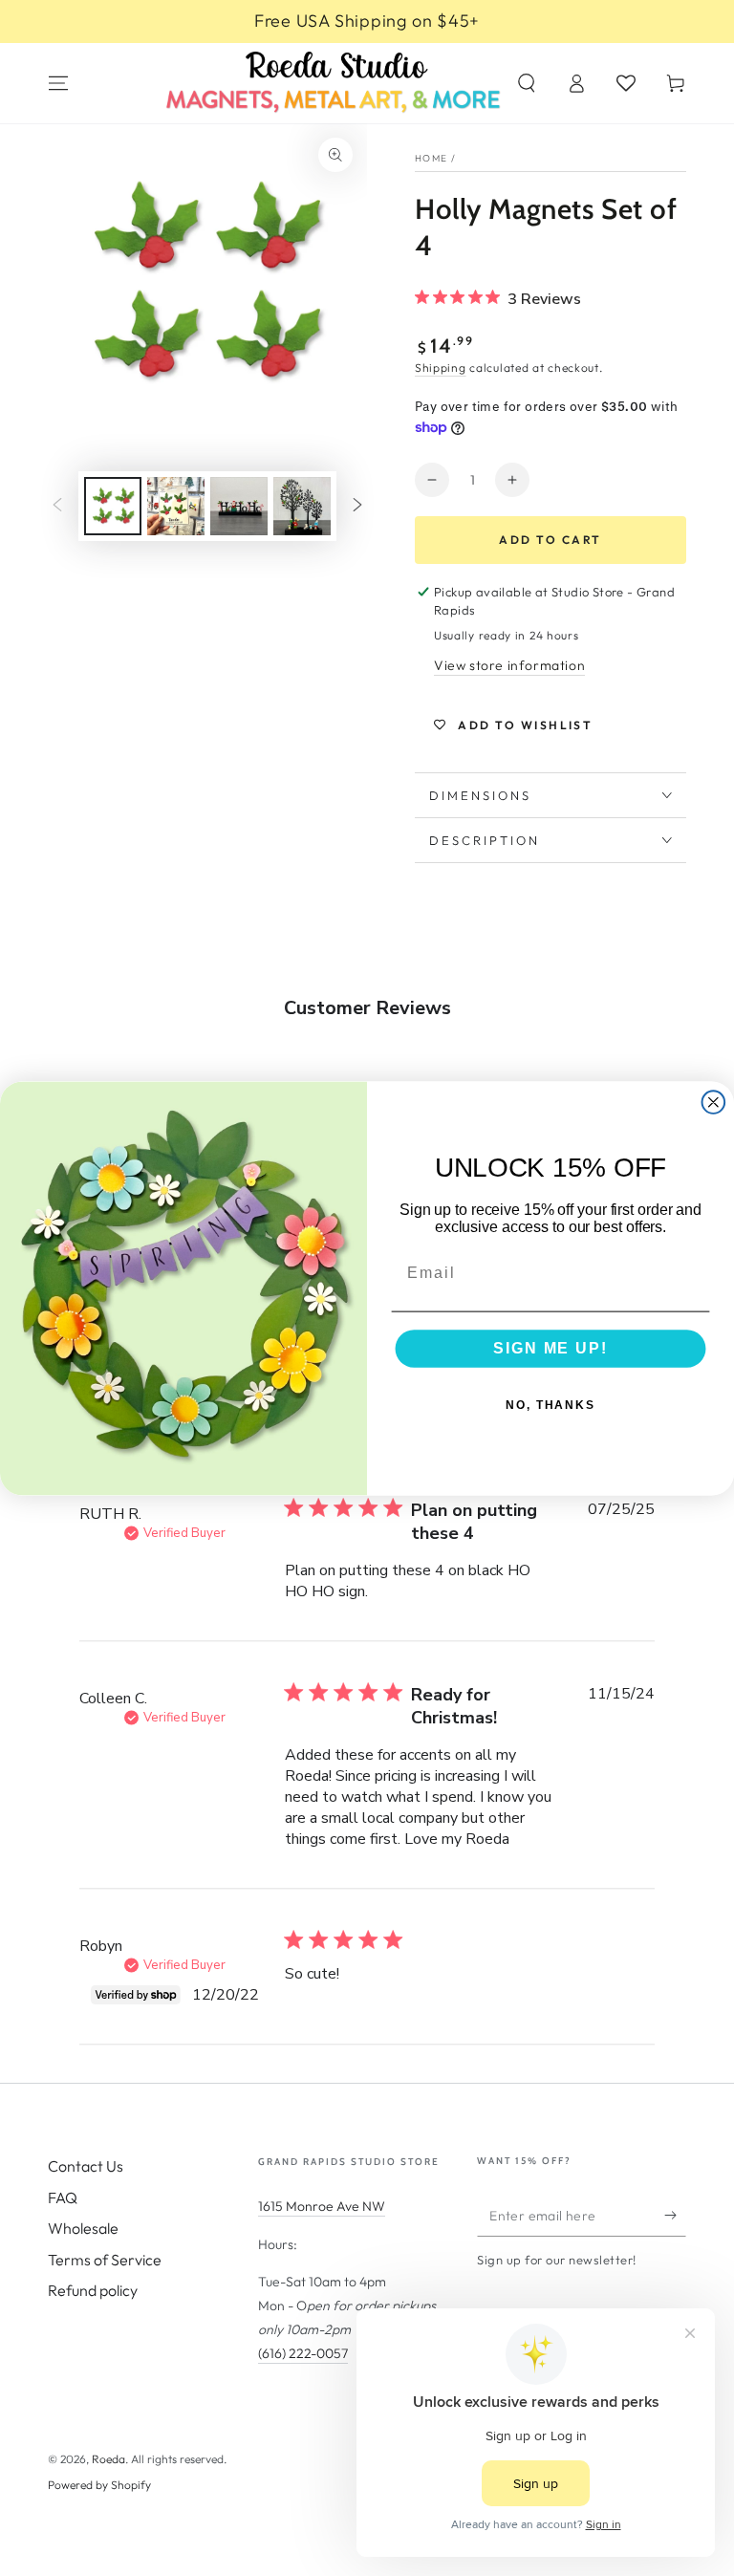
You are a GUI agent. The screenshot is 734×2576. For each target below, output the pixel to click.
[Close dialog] (714, 1102)
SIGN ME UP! (550, 1348)
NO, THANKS (550, 1405)
